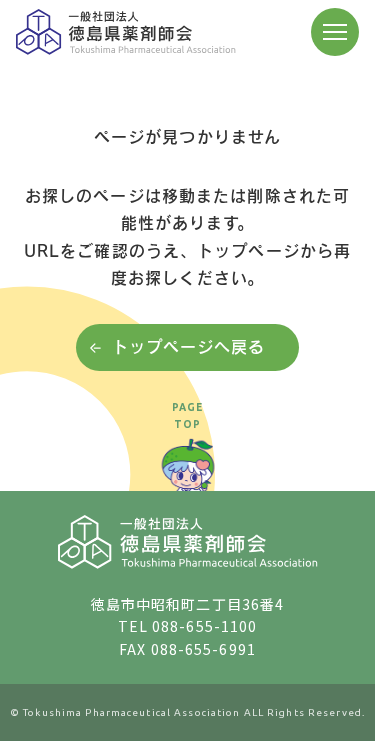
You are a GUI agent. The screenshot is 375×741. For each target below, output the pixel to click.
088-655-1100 (204, 626)
